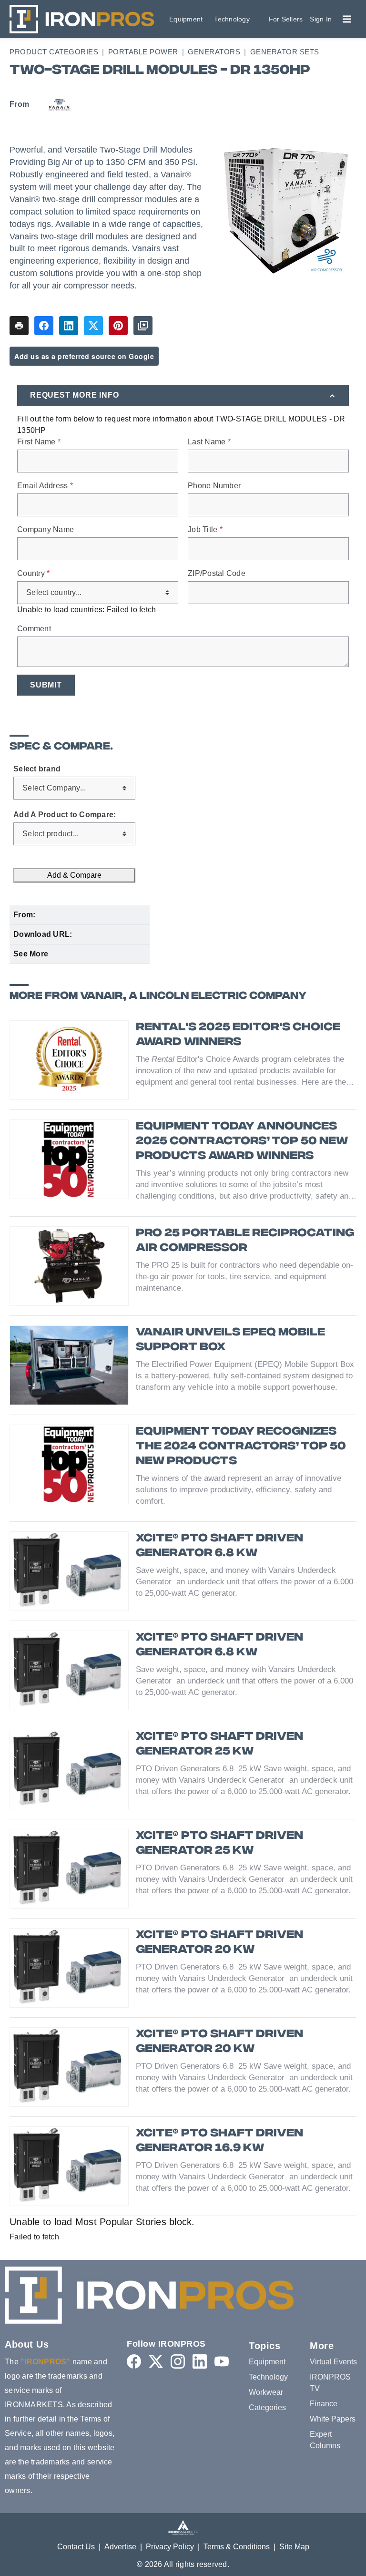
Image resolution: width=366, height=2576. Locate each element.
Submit (46, 685)
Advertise (120, 2547)
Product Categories (54, 52)
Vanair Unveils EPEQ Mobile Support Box (230, 1340)
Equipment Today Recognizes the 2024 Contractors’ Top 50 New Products (241, 1447)
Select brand (37, 769)
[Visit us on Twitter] (156, 2361)
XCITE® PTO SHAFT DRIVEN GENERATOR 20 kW (219, 1943)
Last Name (209, 442)
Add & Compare (74, 875)
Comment (34, 629)
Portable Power (143, 52)
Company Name (46, 530)
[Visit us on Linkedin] (200, 2361)
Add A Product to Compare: (65, 815)
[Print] (19, 326)
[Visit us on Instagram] (178, 2361)
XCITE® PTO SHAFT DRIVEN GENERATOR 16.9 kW (219, 2141)
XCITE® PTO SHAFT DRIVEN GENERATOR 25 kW (219, 1745)
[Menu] (347, 19)
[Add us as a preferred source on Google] (143, 326)
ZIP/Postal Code (217, 574)
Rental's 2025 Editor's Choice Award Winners (238, 1035)
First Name (39, 442)
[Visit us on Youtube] (222, 2361)
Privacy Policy (170, 2547)
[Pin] (118, 326)
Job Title (205, 530)
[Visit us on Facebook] (134, 2361)
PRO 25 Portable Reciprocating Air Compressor (245, 1241)
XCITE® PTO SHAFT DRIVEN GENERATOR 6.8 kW (219, 1546)
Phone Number (214, 486)
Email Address (45, 486)
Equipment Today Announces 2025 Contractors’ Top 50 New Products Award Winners (242, 1142)
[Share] (44, 326)
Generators (214, 52)
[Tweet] (93, 326)
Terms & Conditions (237, 2547)
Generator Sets (285, 52)
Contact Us (76, 2547)
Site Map (294, 2547)
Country (33, 574)
